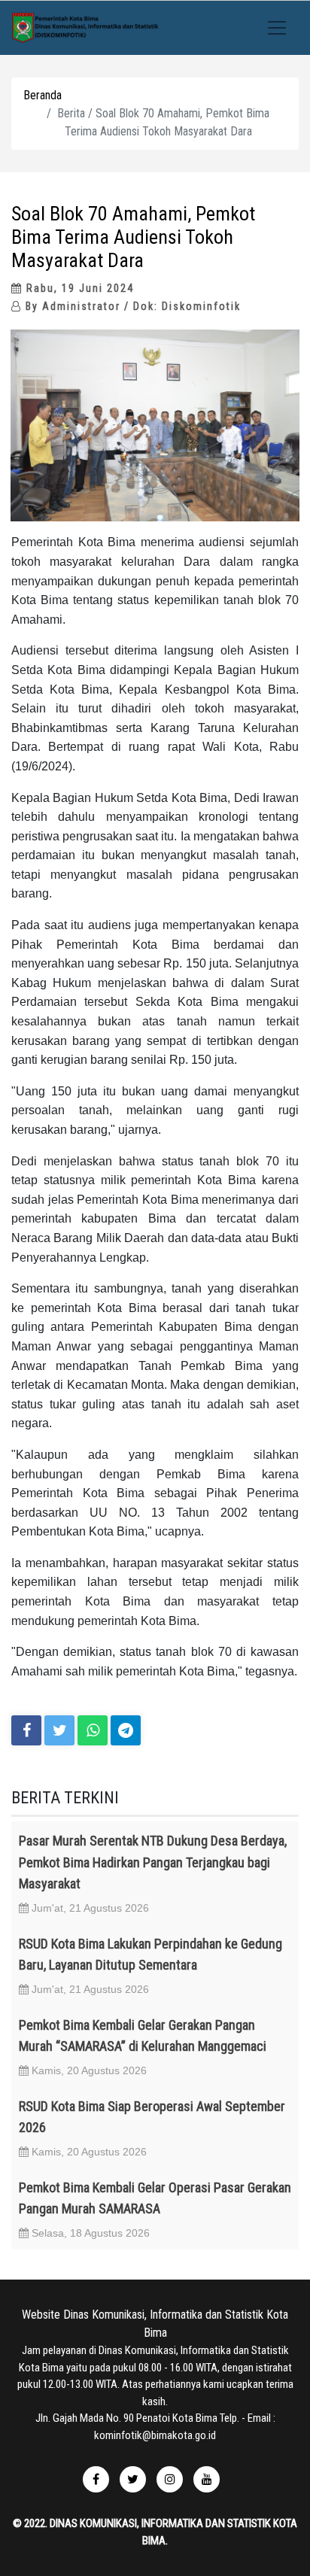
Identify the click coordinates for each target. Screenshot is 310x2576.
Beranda (43, 95)
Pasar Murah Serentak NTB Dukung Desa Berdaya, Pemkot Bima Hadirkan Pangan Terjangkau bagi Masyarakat (153, 1862)
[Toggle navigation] (277, 28)
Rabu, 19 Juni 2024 (78, 288)
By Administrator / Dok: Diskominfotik (131, 306)
